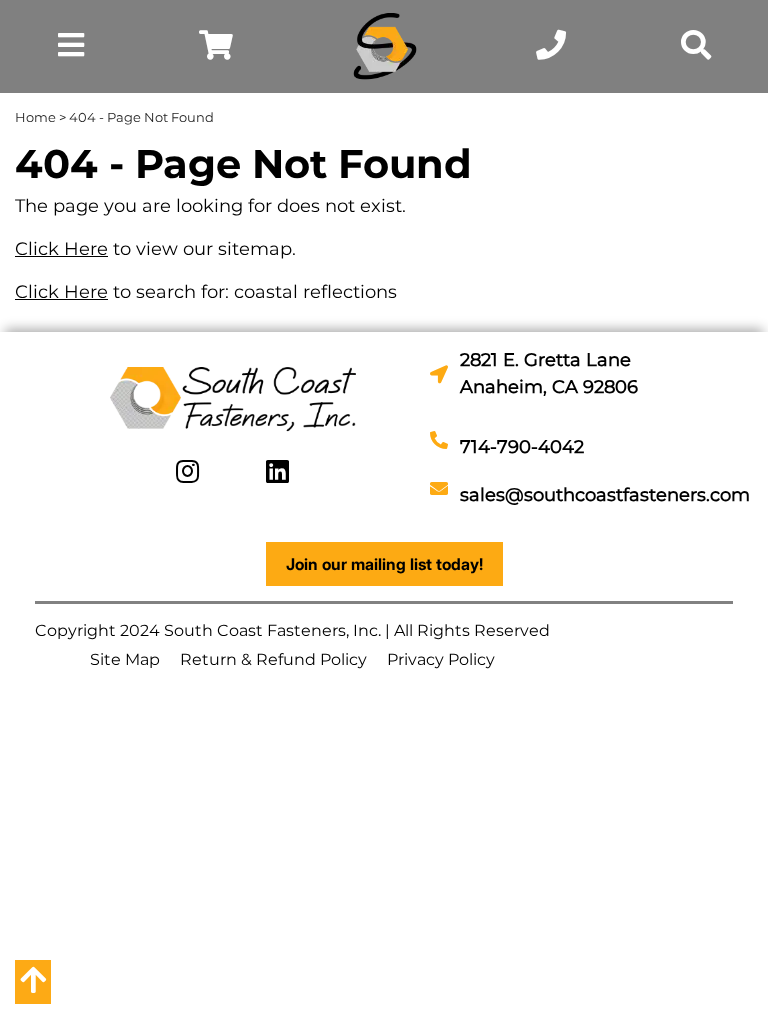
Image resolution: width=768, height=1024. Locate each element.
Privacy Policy (441, 659)
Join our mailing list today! (384, 564)
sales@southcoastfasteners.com (605, 495)
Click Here (61, 249)
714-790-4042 (522, 447)
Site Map (125, 659)
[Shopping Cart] (216, 50)
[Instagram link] (187, 472)
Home (35, 117)
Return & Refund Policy (273, 659)
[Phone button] (551, 50)
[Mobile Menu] (71, 50)
